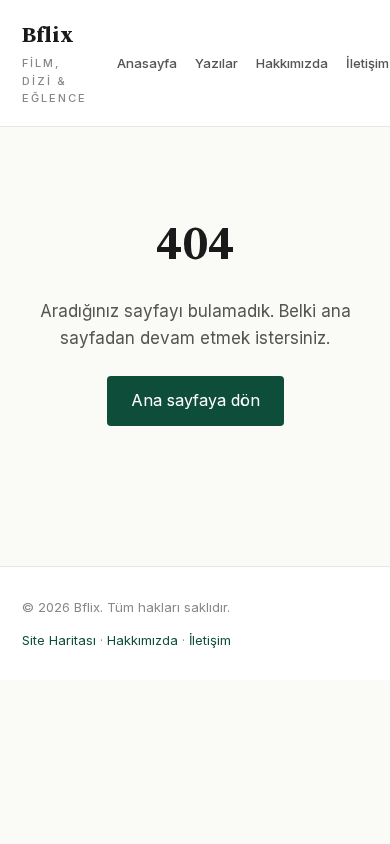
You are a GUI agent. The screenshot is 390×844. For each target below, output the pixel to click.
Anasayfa (147, 63)
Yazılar (216, 63)
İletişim (367, 63)
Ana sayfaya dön (195, 400)
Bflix (54, 63)
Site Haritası (59, 640)
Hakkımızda (292, 63)
